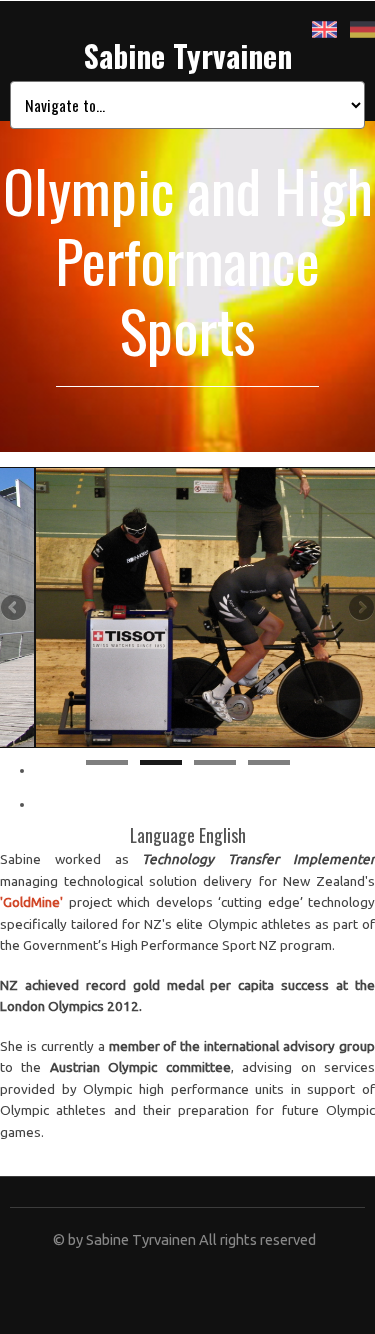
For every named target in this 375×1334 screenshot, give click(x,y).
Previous (15, 609)
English (324, 29)
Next (360, 609)
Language (164, 835)
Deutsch (362, 29)
